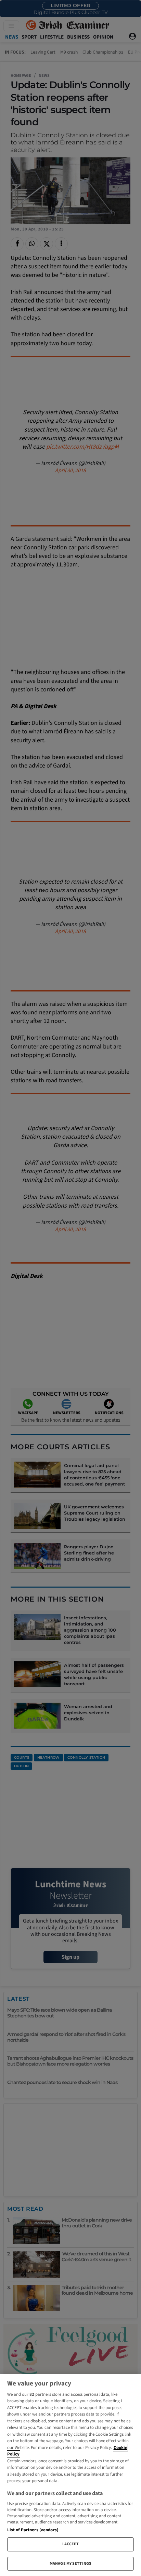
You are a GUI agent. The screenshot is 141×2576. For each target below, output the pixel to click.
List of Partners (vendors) (33, 2530)
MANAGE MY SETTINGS (70, 2564)
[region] (70, 2475)
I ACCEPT (71, 2544)
